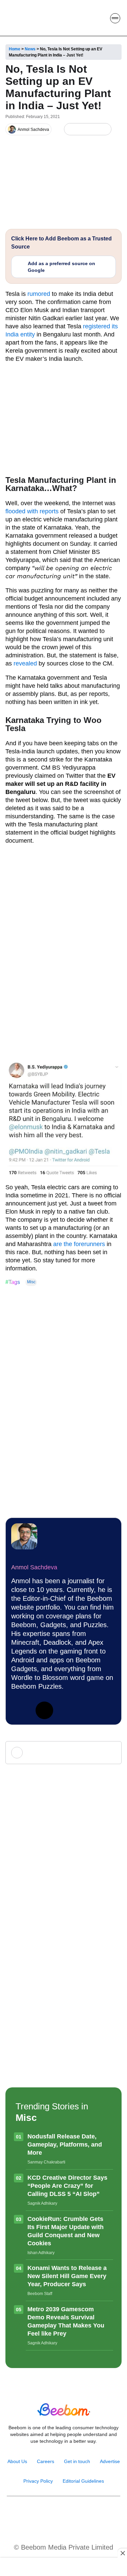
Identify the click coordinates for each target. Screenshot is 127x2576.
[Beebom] (28, 18)
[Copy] (104, 129)
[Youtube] (56, 2513)
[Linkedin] (20, 1710)
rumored (39, 294)
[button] (100, 18)
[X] (93, 129)
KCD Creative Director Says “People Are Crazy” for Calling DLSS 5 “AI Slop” (67, 2186)
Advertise (110, 2461)
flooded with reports (32, 511)
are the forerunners (79, 1244)
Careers (46, 2461)
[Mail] (86, 2513)
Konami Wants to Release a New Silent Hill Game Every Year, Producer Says (67, 2276)
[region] (64, 2568)
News (30, 49)
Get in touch (77, 2461)
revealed (25, 663)
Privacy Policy (38, 2481)
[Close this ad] (122, 2553)
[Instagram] (42, 2513)
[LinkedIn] (71, 129)
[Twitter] (44, 1710)
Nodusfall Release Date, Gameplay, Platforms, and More (65, 2145)
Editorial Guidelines (83, 2481)
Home (15, 49)
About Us (17, 2461)
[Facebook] (82, 129)
